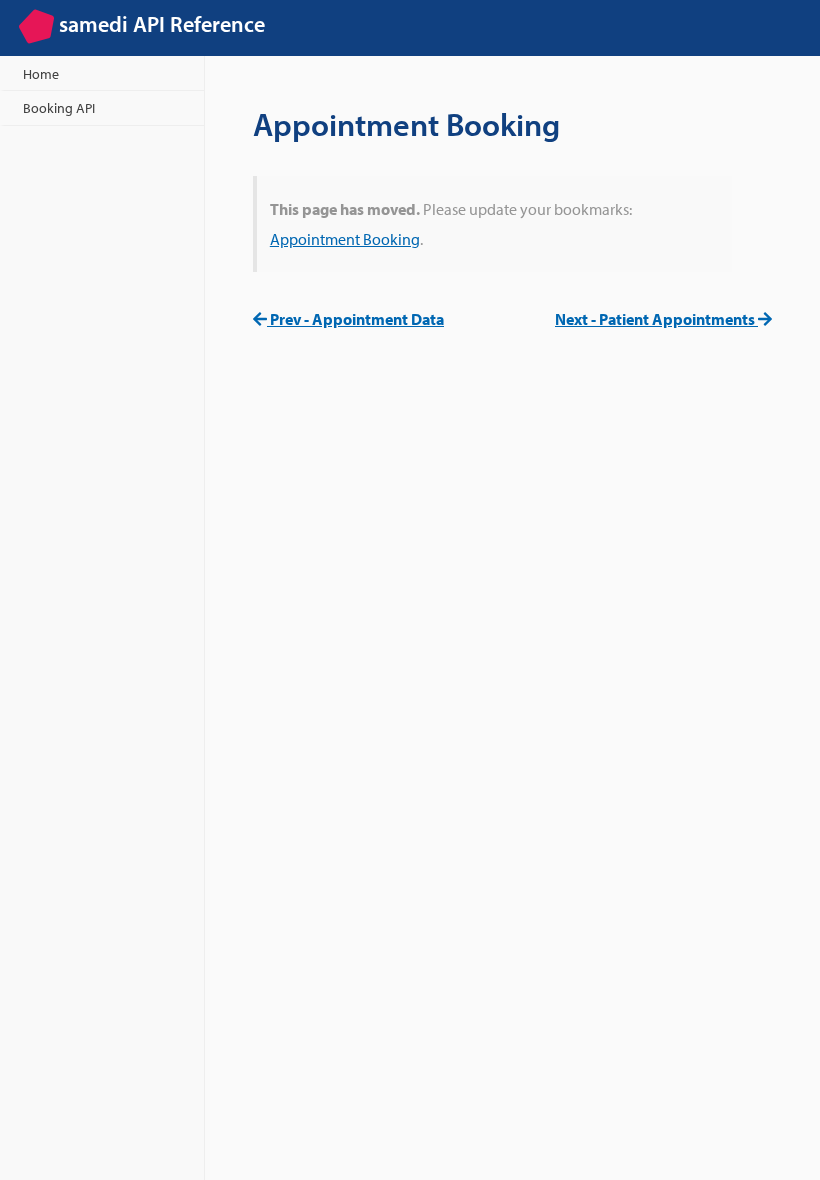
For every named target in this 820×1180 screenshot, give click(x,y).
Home (41, 73)
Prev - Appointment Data (355, 319)
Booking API (59, 107)
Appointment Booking (345, 239)
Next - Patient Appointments (656, 319)
